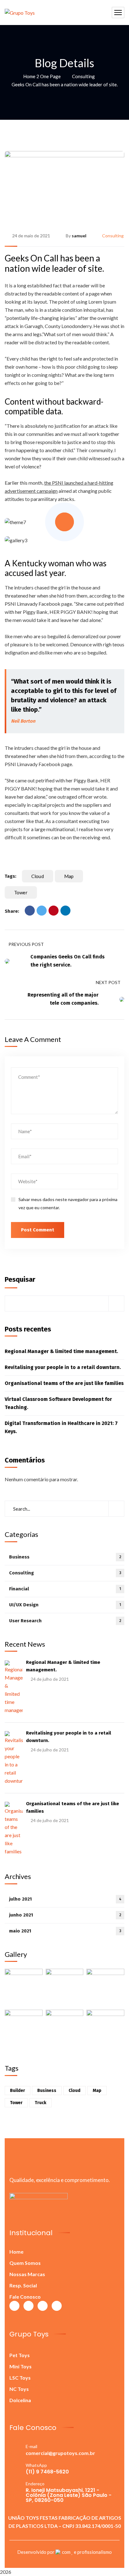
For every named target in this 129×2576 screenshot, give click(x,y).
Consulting (83, 76)
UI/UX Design (65, 1605)
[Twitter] (42, 911)
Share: (12, 911)
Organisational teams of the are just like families (64, 1383)
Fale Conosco (25, 2297)
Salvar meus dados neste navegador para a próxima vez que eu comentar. (68, 1203)
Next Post (108, 982)
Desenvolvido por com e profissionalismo (64, 2552)
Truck (41, 2103)
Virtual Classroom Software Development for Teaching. (58, 1403)
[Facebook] (30, 911)
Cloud (38, 876)
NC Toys (19, 2389)
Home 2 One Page (42, 76)
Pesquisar (20, 1279)
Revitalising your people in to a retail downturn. (63, 1367)
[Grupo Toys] (20, 13)
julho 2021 (65, 1899)
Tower (21, 892)
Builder (18, 2091)
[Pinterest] (54, 911)
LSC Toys (20, 2378)
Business (65, 1557)
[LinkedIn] (65, 911)
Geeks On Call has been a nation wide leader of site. (54, 263)
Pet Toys (20, 2355)
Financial (65, 1589)
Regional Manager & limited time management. (61, 1351)
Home (16, 2252)
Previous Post (26, 944)
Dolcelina (20, 2400)
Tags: (10, 876)
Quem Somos (25, 2263)
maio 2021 (65, 1931)
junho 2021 (65, 1915)
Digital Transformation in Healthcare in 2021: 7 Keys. (61, 1427)
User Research (65, 1621)
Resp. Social (23, 2285)
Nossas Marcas (27, 2274)
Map (69, 876)
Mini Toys (21, 2366)
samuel (79, 236)
